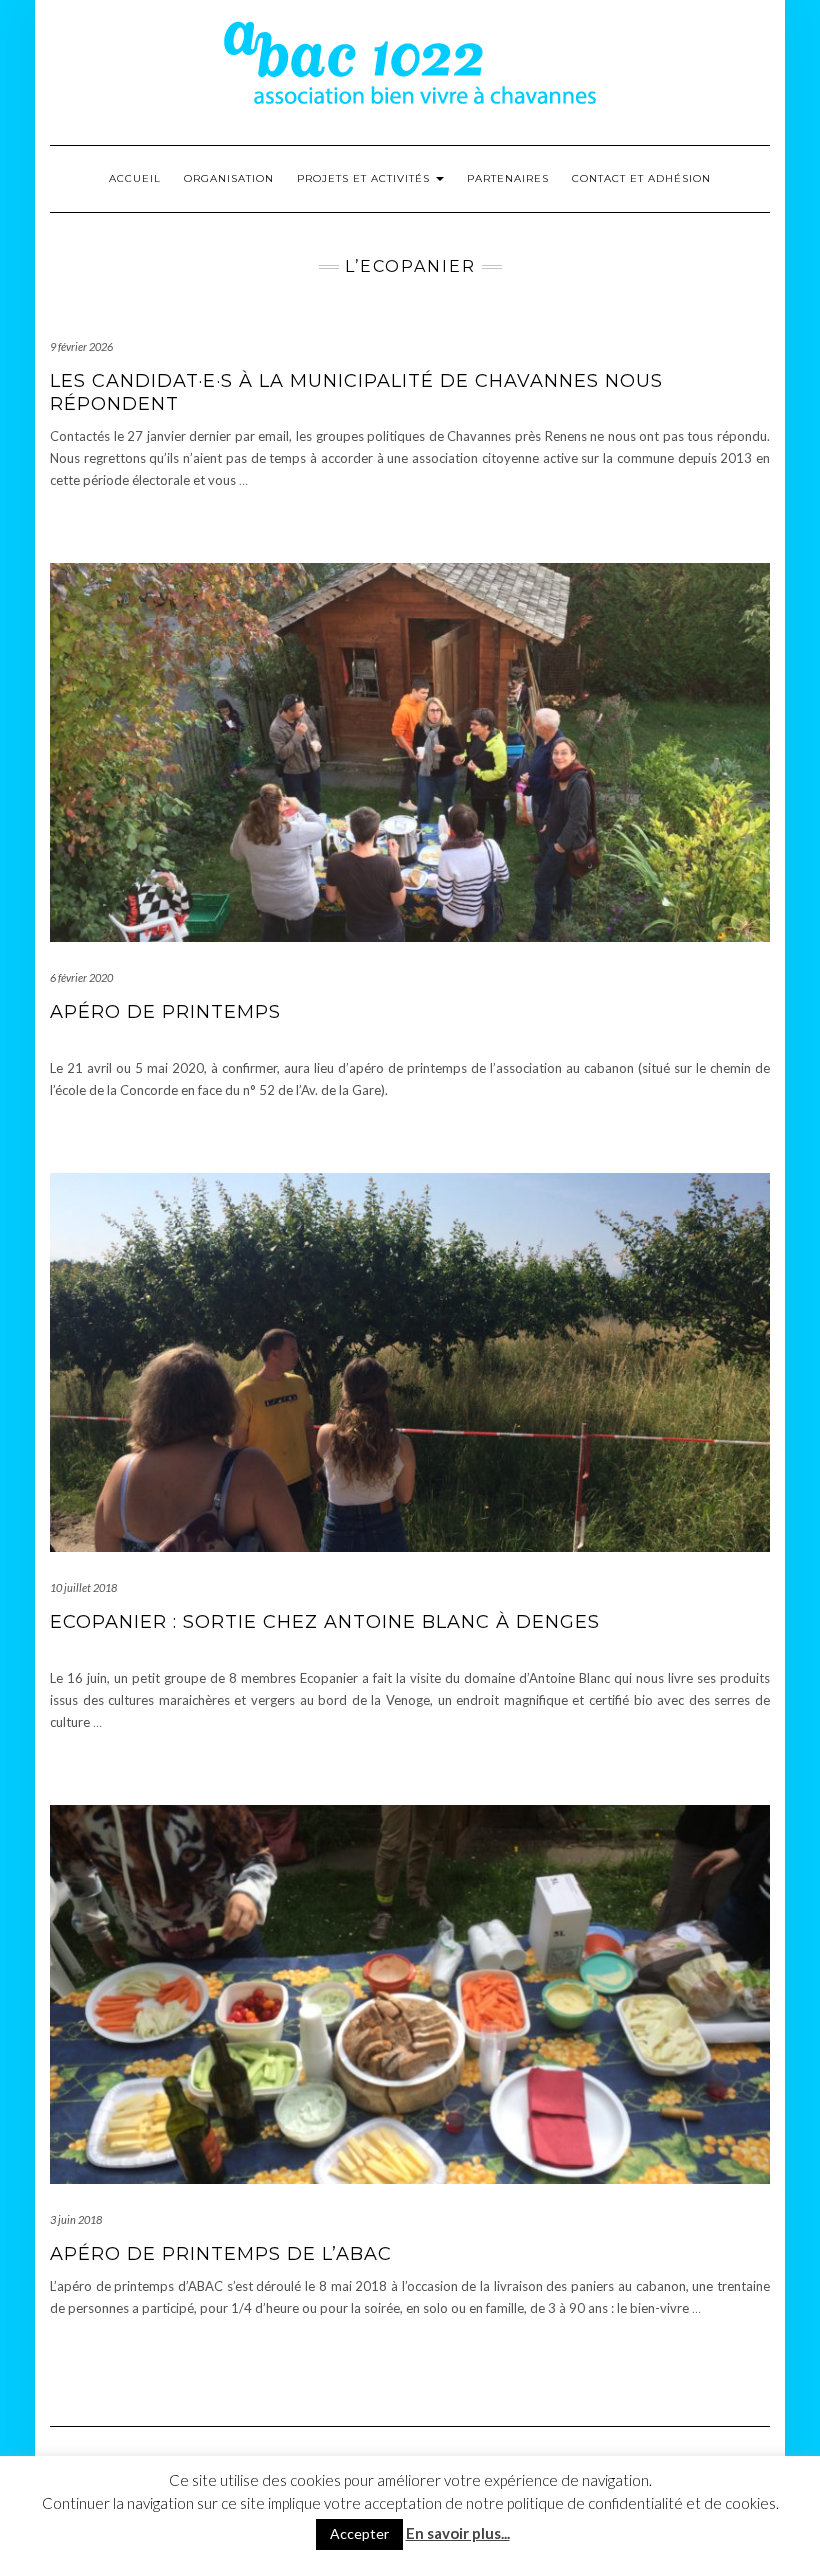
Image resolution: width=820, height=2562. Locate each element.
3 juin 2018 (76, 2219)
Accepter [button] (359, 2533)
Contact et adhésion (641, 178)
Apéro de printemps (165, 1012)
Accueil (135, 178)
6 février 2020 (81, 977)
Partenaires (508, 178)
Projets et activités (365, 178)
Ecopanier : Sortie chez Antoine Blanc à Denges (325, 1622)
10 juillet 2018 (83, 1587)
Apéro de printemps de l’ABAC (221, 2254)
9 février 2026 (81, 346)
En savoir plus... (458, 2533)
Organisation (229, 178)
